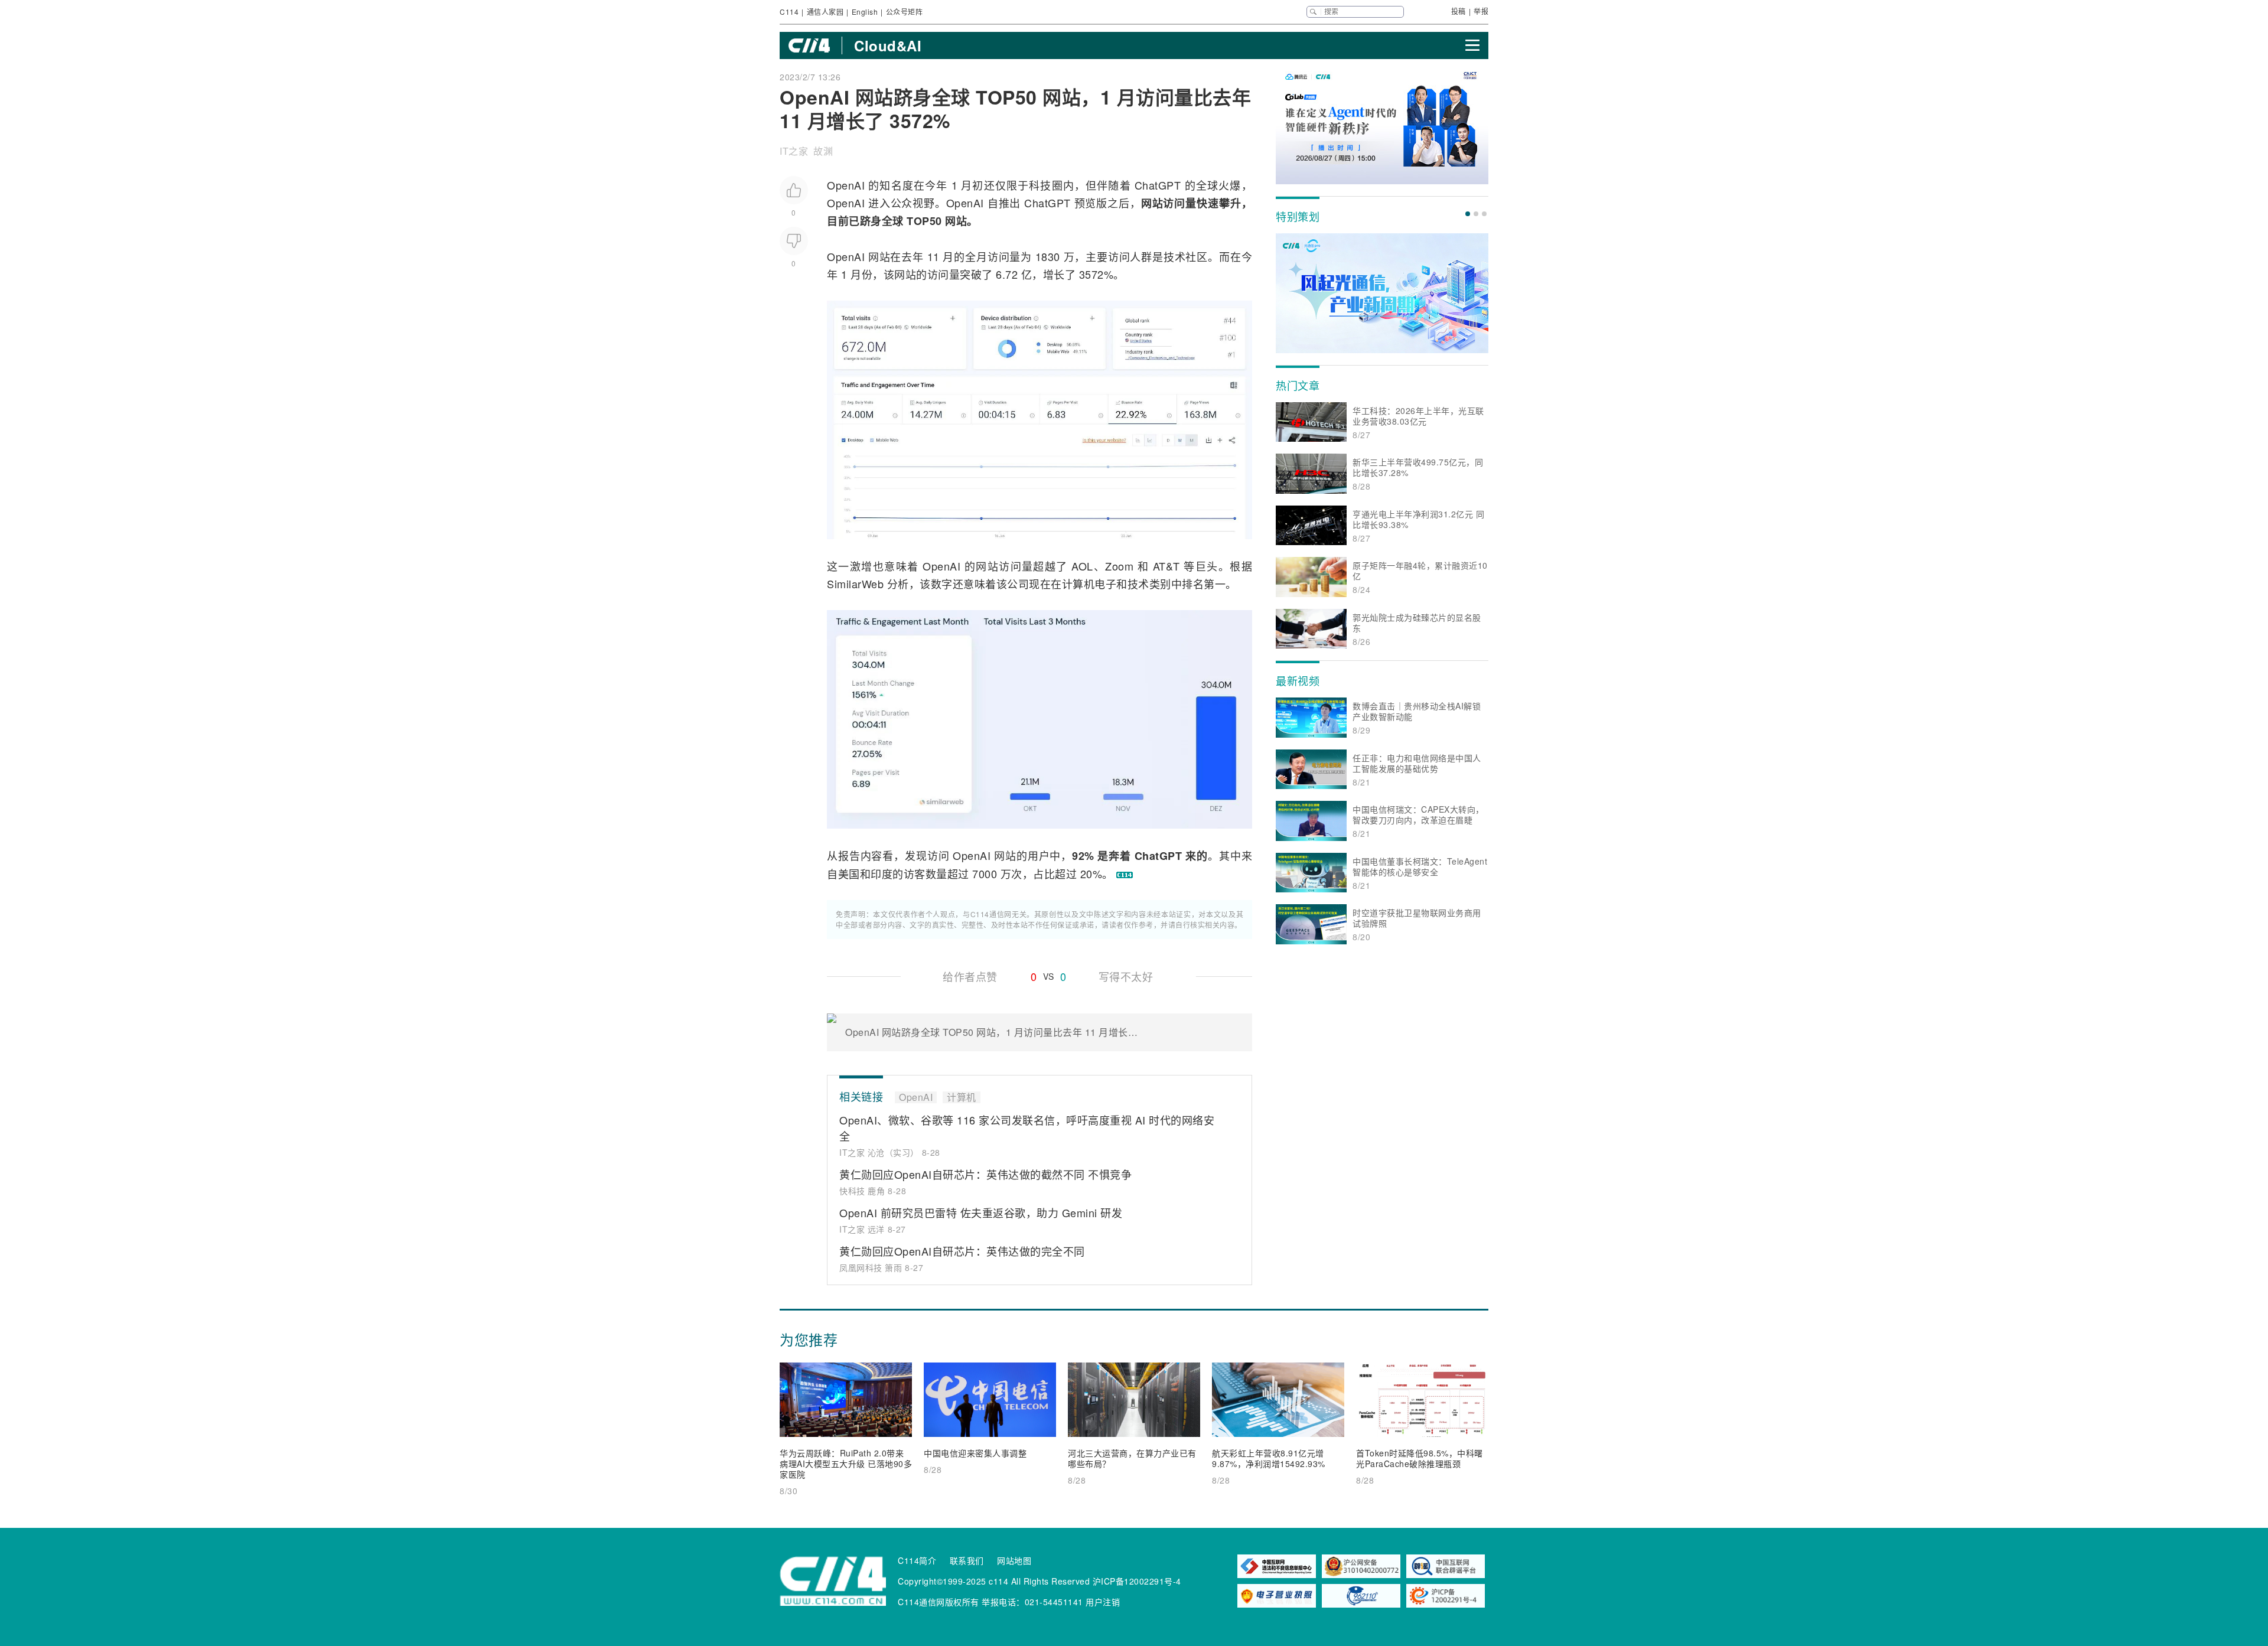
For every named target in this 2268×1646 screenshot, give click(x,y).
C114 (789, 12)
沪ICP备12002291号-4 (1137, 1581)
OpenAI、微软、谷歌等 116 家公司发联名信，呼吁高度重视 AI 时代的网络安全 (1027, 1128)
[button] (1468, 214)
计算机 (1078, 584)
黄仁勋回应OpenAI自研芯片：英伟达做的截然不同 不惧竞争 (985, 1174)
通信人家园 (825, 12)
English (865, 12)
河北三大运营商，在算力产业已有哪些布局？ (1132, 1458)
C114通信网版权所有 (939, 1602)
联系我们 (967, 1560)
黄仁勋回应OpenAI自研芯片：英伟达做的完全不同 (962, 1251)
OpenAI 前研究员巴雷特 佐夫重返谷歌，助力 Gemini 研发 (981, 1213)
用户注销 (1103, 1602)
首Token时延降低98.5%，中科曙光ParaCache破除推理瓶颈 (1420, 1458)
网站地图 (1014, 1560)
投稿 (1459, 11)
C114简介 (917, 1560)
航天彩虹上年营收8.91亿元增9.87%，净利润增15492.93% (1269, 1458)
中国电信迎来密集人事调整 (975, 1453)
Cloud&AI (888, 45)
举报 (1481, 11)
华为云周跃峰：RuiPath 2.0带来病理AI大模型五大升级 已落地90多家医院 (846, 1464)
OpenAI (846, 185)
